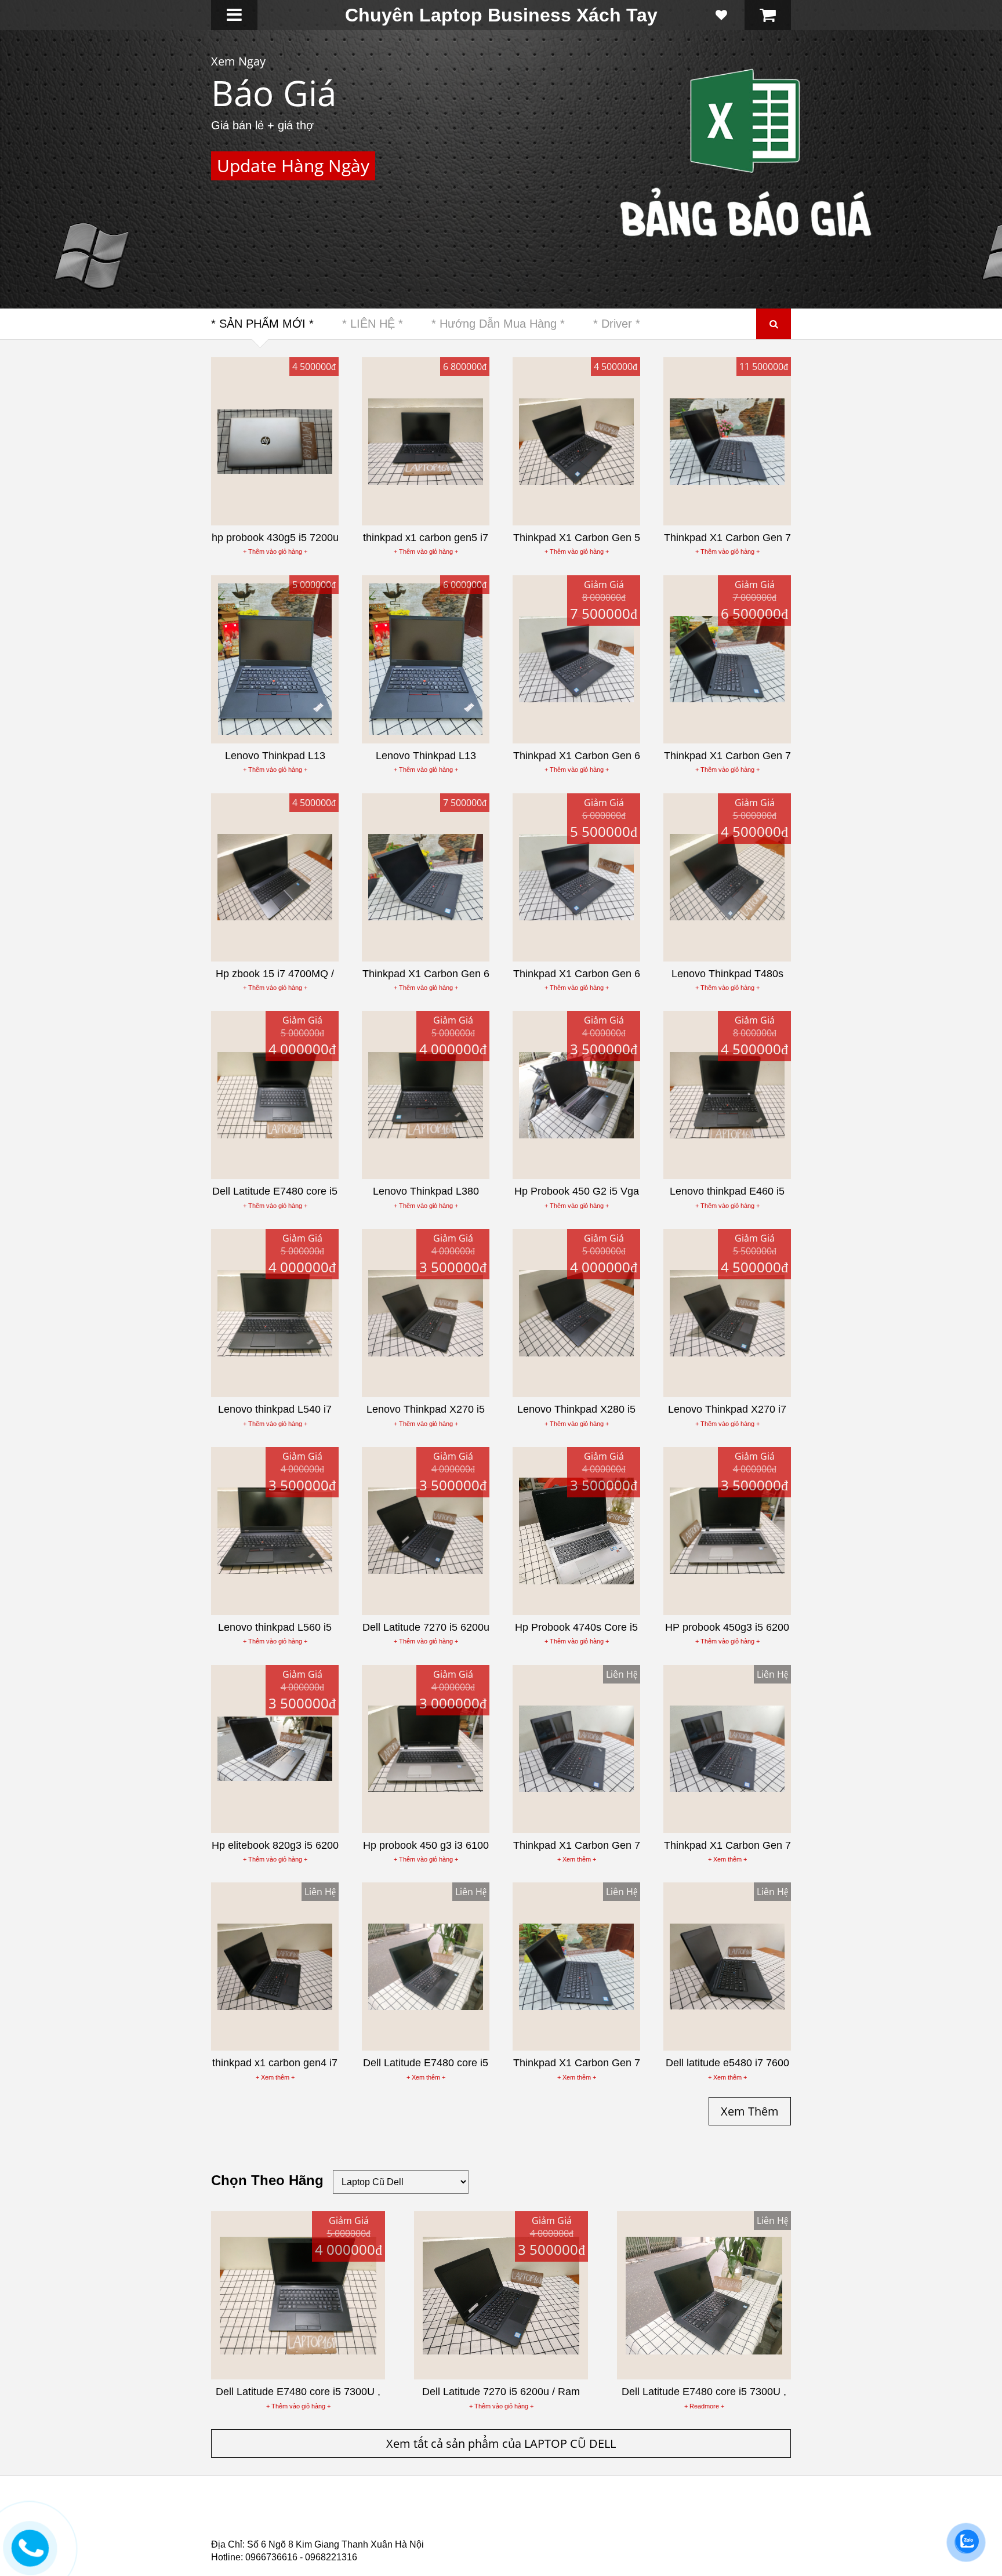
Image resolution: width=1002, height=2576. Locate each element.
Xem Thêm (260, 231)
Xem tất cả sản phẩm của (501, 2443)
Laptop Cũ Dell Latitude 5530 (315, 2535)
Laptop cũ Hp (305, 2514)
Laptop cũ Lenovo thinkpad (496, 2514)
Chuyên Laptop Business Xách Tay (501, 15)
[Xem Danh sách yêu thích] (721, 15)
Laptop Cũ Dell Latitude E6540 (294, 2528)
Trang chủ (232, 2514)
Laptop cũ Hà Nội (675, 2514)
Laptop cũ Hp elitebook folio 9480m (391, 2521)
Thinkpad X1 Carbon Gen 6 (376, 117)
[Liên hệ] (28, 2556)
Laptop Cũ (596, 2514)
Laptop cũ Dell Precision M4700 (698, 2521)
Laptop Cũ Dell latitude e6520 (455, 2535)
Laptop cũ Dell (387, 2514)
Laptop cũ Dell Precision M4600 (548, 2521)
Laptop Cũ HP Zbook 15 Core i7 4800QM (452, 2528)
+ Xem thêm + (577, 1859)
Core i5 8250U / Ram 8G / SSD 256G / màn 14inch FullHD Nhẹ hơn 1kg (374, 182)
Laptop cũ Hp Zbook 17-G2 (600, 2528)
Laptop (230, 61)
